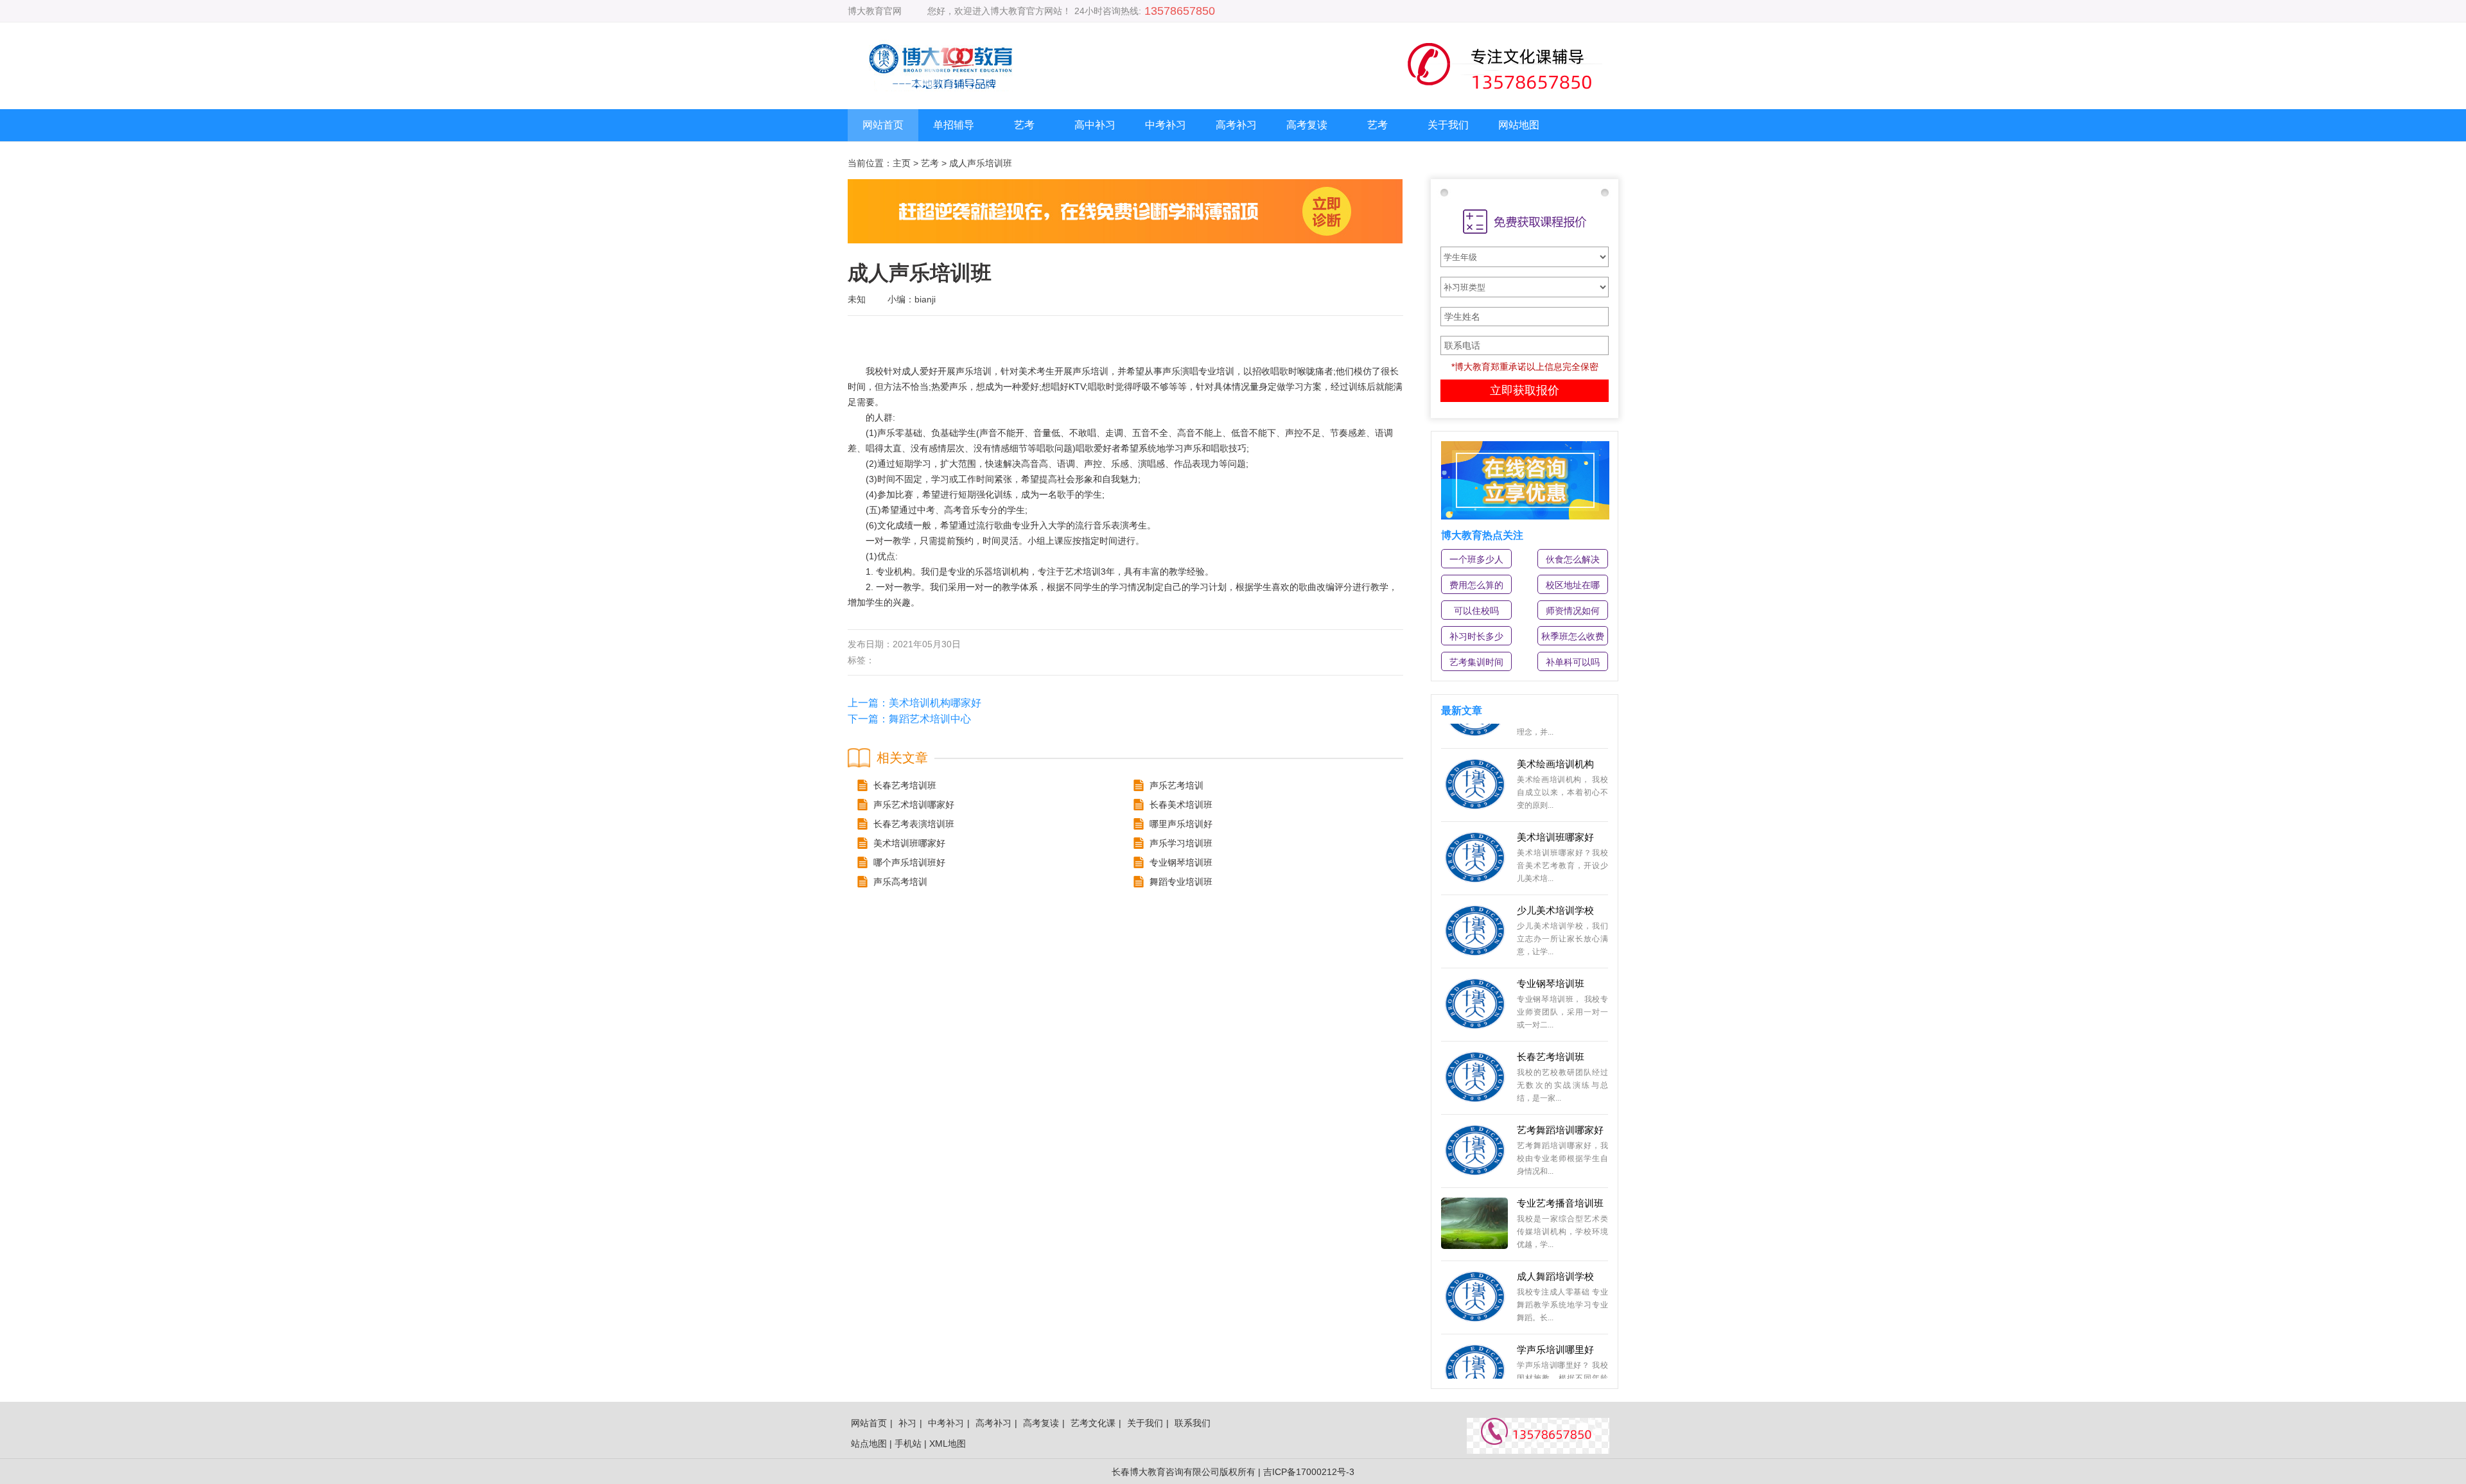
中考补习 (1166, 125)
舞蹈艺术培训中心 (930, 719)
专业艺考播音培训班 (1560, 1170)
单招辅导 (954, 125)
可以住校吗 (1476, 611)
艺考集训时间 (1476, 662)
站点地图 (869, 1444)
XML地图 (948, 1444)
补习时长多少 (1476, 636)
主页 (902, 163)
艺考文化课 (1093, 1423)
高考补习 (1236, 125)
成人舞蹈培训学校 (1555, 1243)
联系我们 (1193, 1423)
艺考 (1024, 125)
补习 (907, 1423)
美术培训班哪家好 (1555, 804)
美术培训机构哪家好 (935, 703)
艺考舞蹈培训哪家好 (1560, 1096)
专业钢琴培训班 (1551, 950)
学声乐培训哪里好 (1555, 1316)
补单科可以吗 (1573, 662)
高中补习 (1095, 125)
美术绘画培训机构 (1555, 730)
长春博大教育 (1139, 1472)
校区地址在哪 (1573, 585)
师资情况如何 (1573, 611)
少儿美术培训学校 (1555, 877)
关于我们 (1448, 125)
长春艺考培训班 (1551, 1023)
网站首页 (883, 125)
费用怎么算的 (1476, 585)
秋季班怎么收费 (1573, 636)
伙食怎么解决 (1573, 559)
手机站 (908, 1444)
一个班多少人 (1476, 559)
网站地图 (1519, 125)
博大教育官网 (875, 11)
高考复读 (1307, 125)
